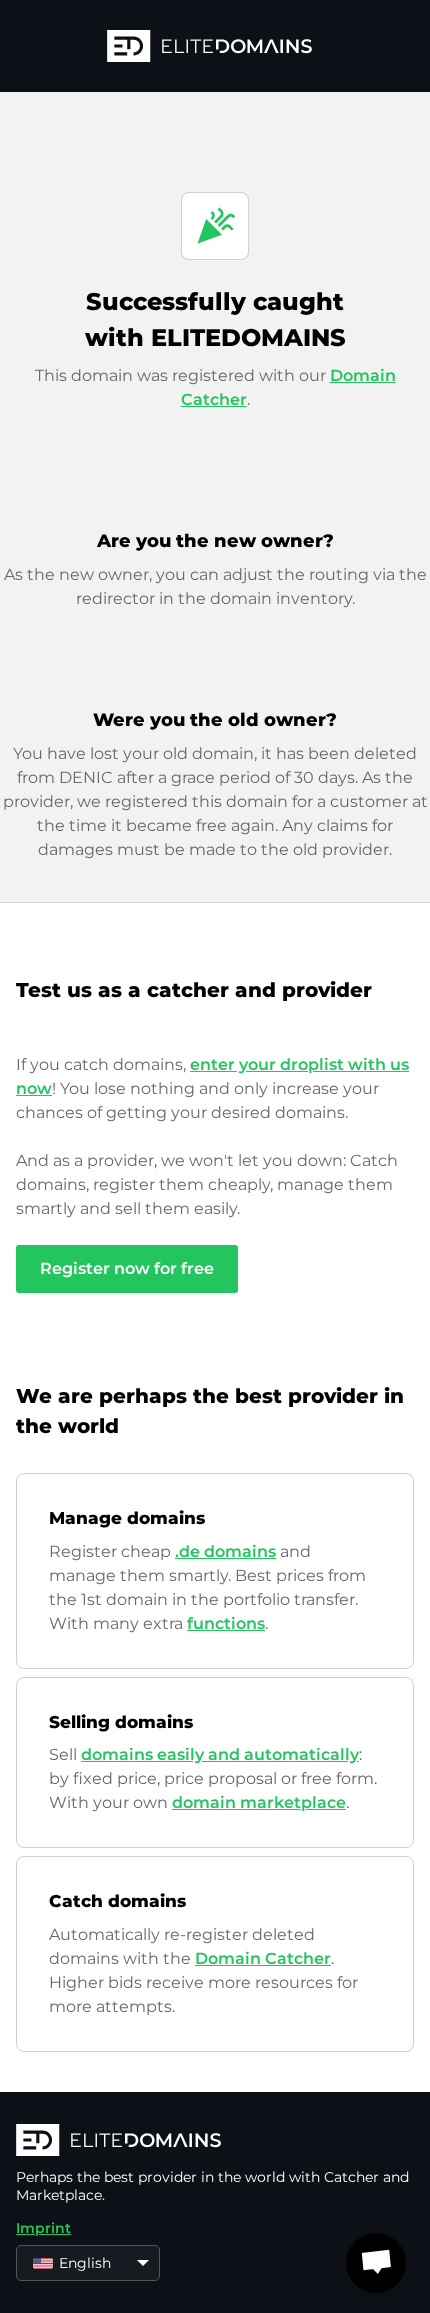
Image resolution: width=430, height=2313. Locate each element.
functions (226, 1623)
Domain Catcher (263, 1958)
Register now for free (127, 1268)
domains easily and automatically (220, 1754)
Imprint (43, 2228)
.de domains (225, 1551)
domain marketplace (259, 1802)
